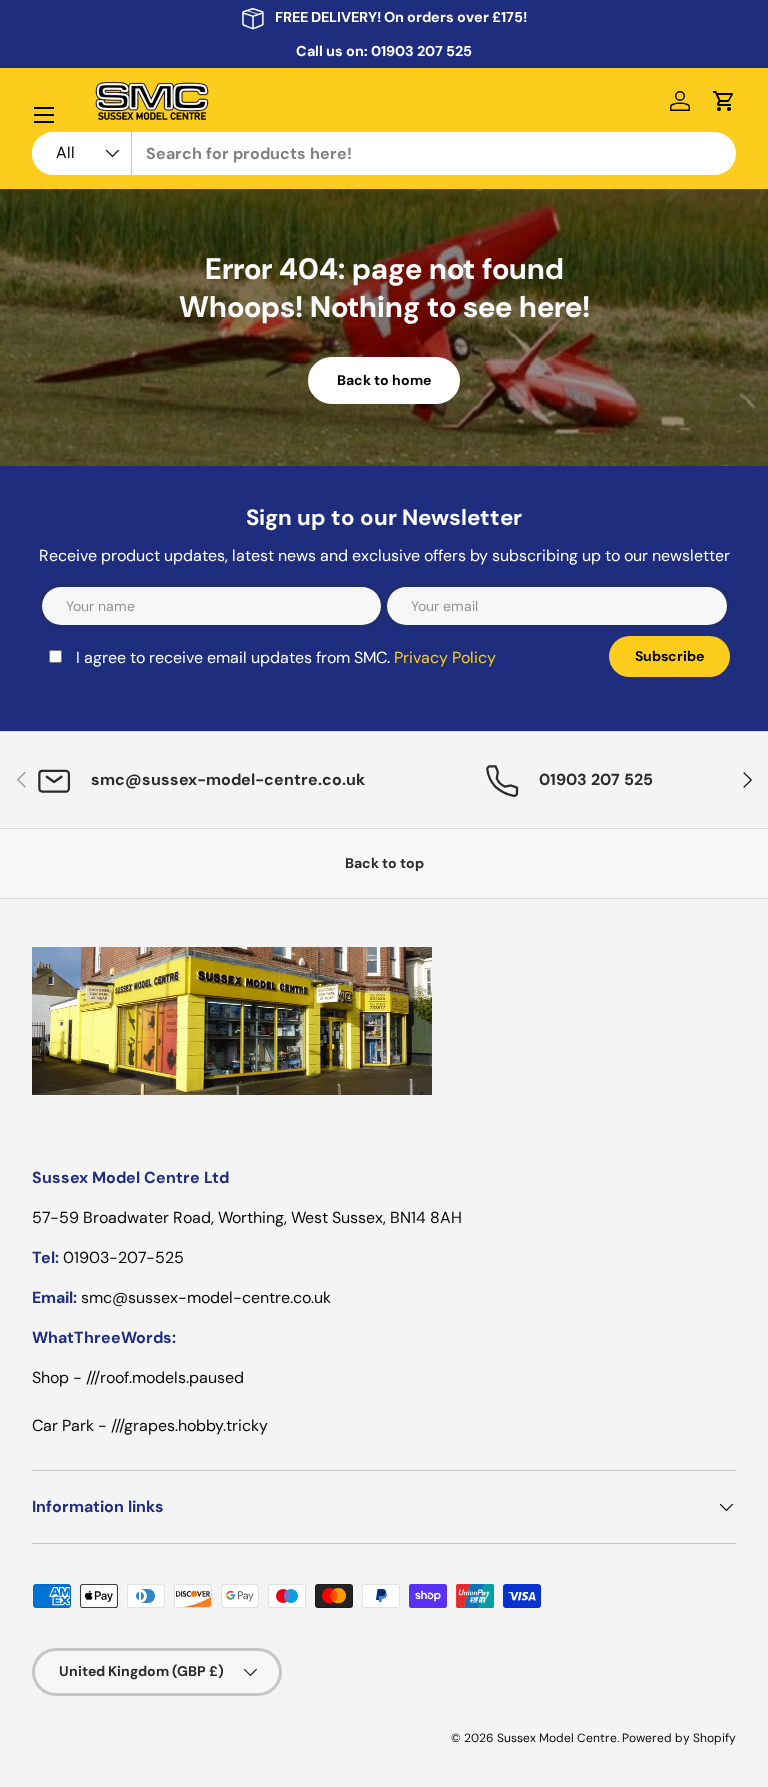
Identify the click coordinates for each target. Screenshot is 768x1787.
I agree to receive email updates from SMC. (286, 657)
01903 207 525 (421, 51)
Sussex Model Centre (557, 1738)
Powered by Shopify (679, 1738)
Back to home (384, 380)
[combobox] (384, 153)
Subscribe (669, 656)
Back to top (384, 863)
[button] (724, 101)
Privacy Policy (445, 657)
